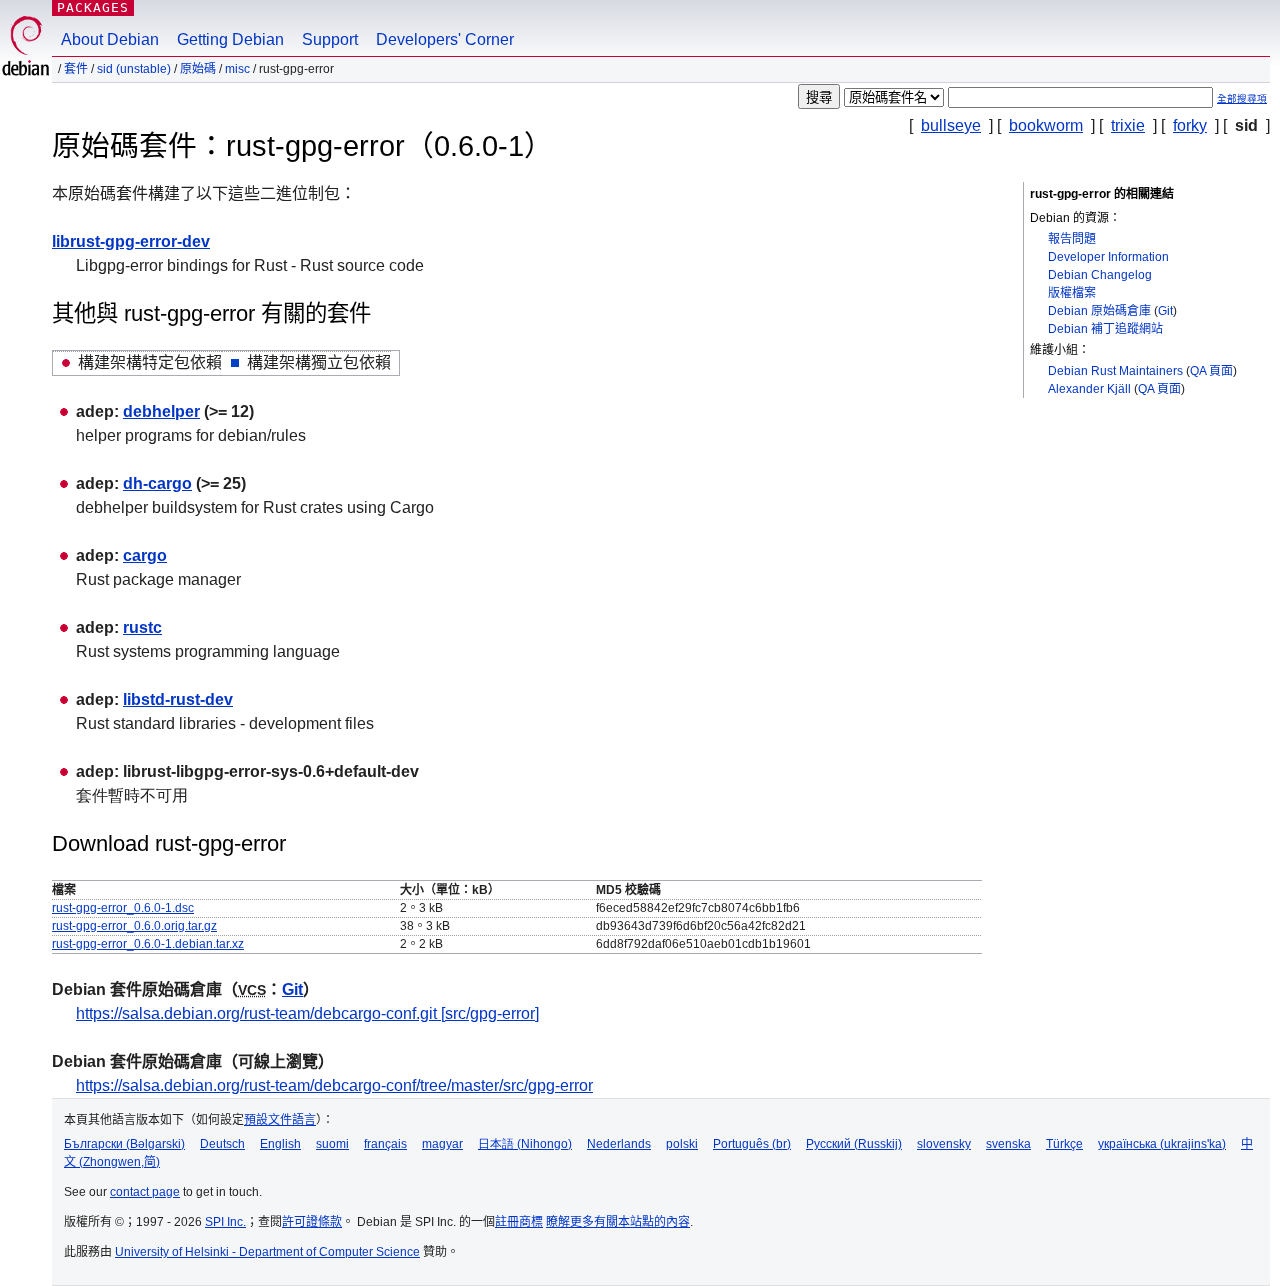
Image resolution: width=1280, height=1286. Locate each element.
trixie (1128, 125)
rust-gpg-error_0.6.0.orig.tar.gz (134, 926)
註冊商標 (519, 1222)
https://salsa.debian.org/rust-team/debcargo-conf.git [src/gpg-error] (307, 1013)
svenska (1008, 1144)
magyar (442, 1144)
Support (330, 39)
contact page (145, 1192)
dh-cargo (157, 483)
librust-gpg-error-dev (131, 241)
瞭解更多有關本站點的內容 (618, 1222)
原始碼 (198, 69)
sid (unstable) (134, 69)
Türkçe (1064, 1144)
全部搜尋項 (1242, 98)
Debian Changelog (1100, 275)
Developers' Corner (445, 39)
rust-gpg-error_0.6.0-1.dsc (123, 908)
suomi (332, 1144)
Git (1165, 311)
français (385, 1144)
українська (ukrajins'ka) (1162, 1144)
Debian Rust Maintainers (1115, 371)
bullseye (951, 125)
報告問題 (1072, 239)
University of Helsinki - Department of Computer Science (267, 1252)
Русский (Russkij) (854, 1144)
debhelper (161, 411)
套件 (76, 69)
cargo (145, 555)
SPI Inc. (225, 1222)
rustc (142, 627)
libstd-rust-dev (178, 699)
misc (237, 69)
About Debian (110, 39)
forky (1190, 125)
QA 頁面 (1211, 371)
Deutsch (222, 1144)
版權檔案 (1072, 293)
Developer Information (1108, 257)
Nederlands (619, 1144)
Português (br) (752, 1144)
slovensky (944, 1144)
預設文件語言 (280, 1120)
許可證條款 (312, 1222)
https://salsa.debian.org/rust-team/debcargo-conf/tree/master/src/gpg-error (334, 1085)
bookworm (1046, 125)
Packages (93, 7)
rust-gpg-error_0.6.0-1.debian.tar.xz (148, 944)
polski (682, 1144)
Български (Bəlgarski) (124, 1144)
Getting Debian (230, 39)
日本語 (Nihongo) (525, 1144)
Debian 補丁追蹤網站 (1105, 329)
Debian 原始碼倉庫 (1099, 311)
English (280, 1144)
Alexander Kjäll (1089, 389)
